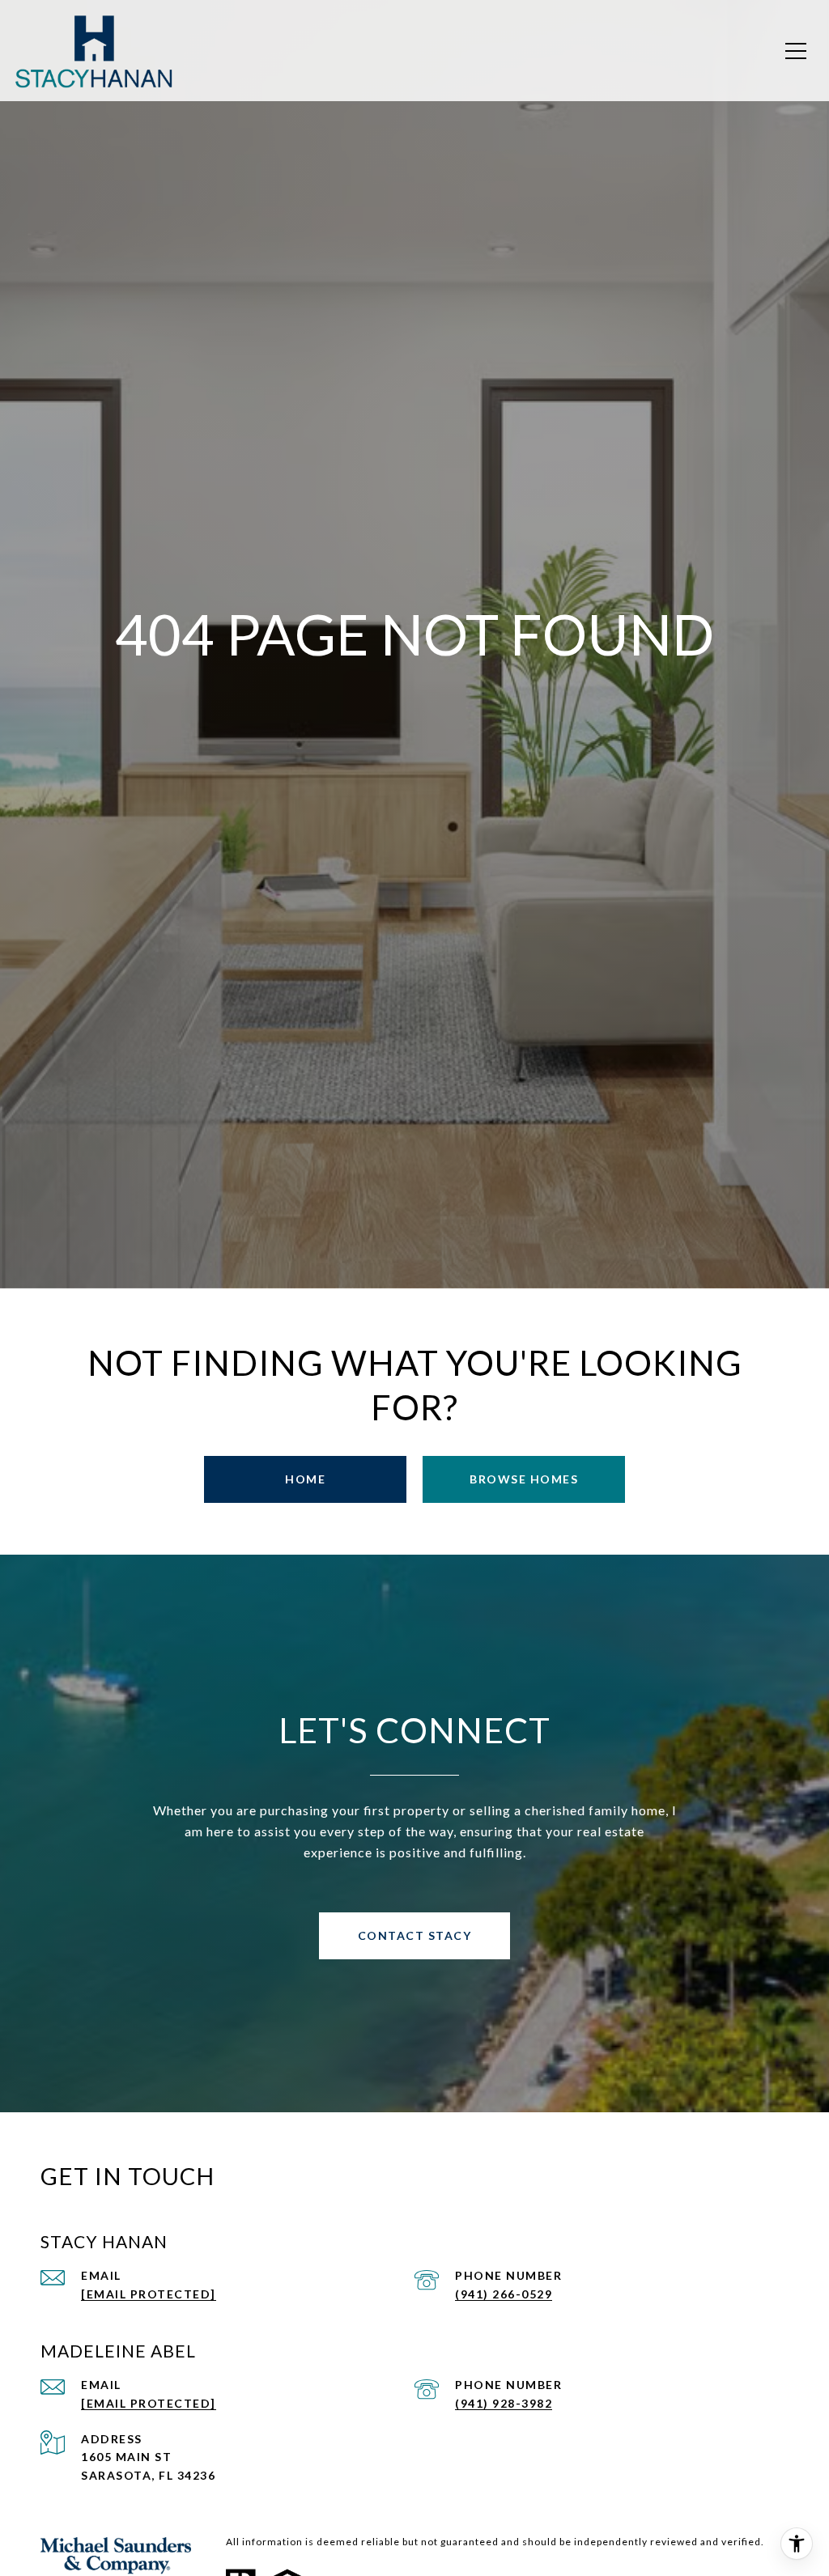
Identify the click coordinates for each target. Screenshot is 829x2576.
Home (305, 1479)
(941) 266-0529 (504, 2294)
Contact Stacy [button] (415, 1935)
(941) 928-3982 (504, 2403)
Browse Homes (524, 1479)
